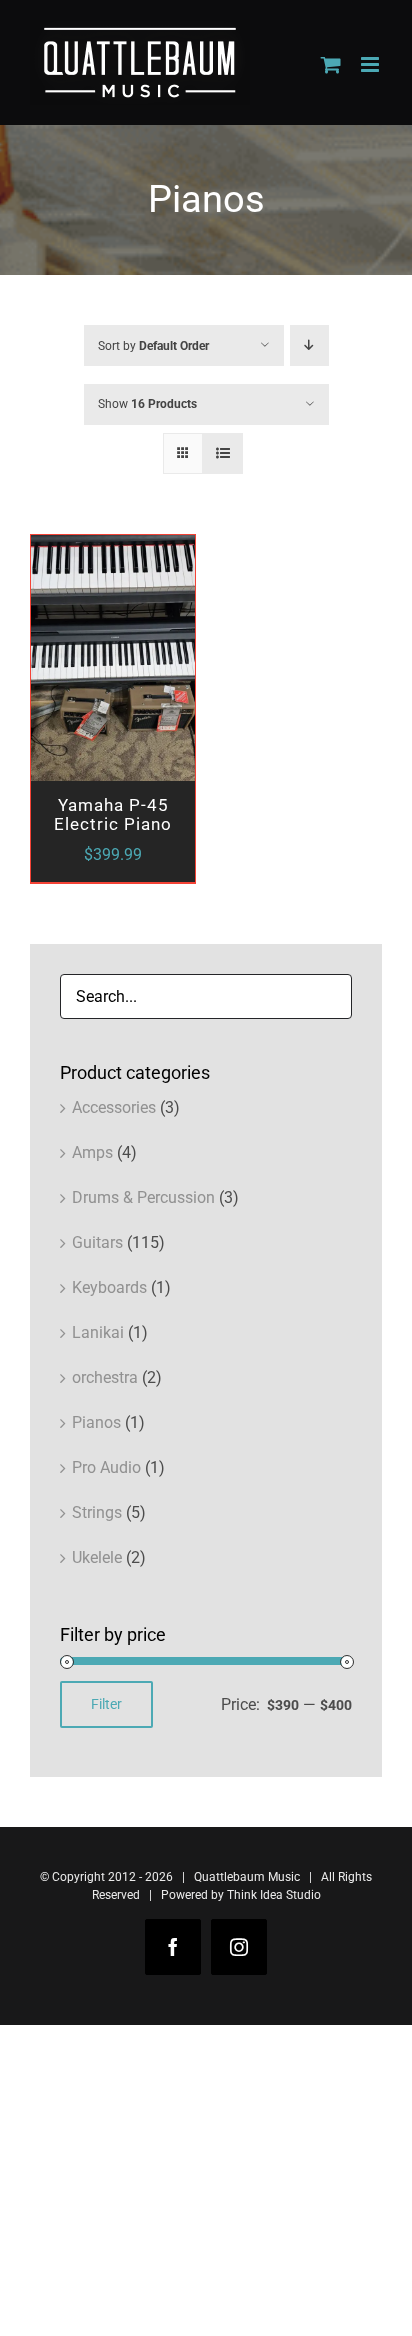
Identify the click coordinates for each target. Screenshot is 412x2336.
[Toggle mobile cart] (331, 64)
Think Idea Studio (274, 1895)
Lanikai (98, 1332)
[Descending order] (309, 345)
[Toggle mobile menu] (371, 64)
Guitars (97, 1242)
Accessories (114, 1107)
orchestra (105, 1377)
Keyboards (109, 1287)
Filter (106, 1704)
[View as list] (222, 453)
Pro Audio (106, 1467)
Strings (97, 1512)
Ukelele (97, 1557)
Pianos (96, 1422)
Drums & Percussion (143, 1197)
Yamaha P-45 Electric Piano (113, 814)
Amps (92, 1152)
